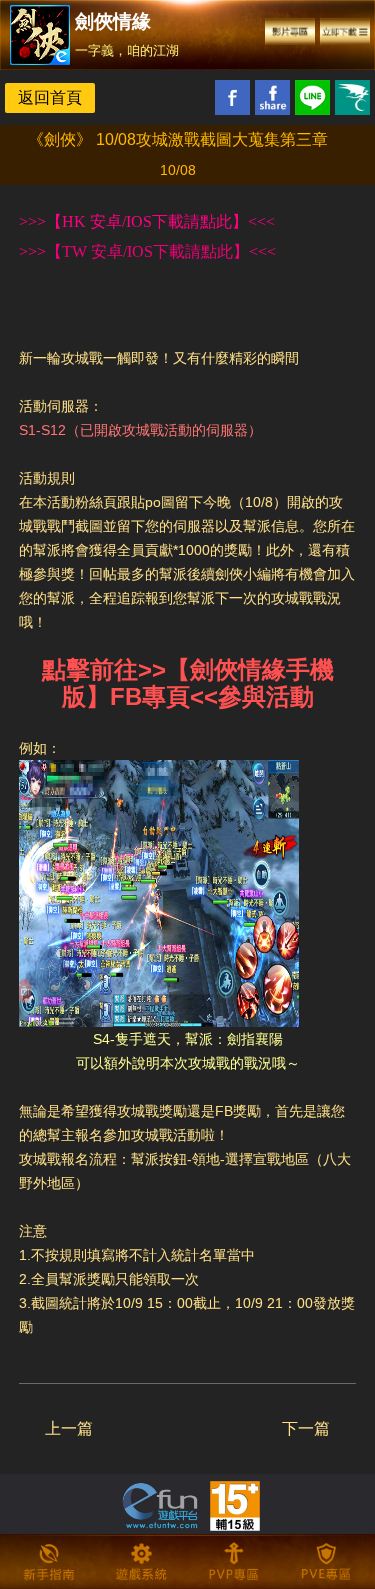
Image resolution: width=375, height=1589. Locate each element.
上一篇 (69, 1428)
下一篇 (306, 1428)
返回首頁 (50, 97)
